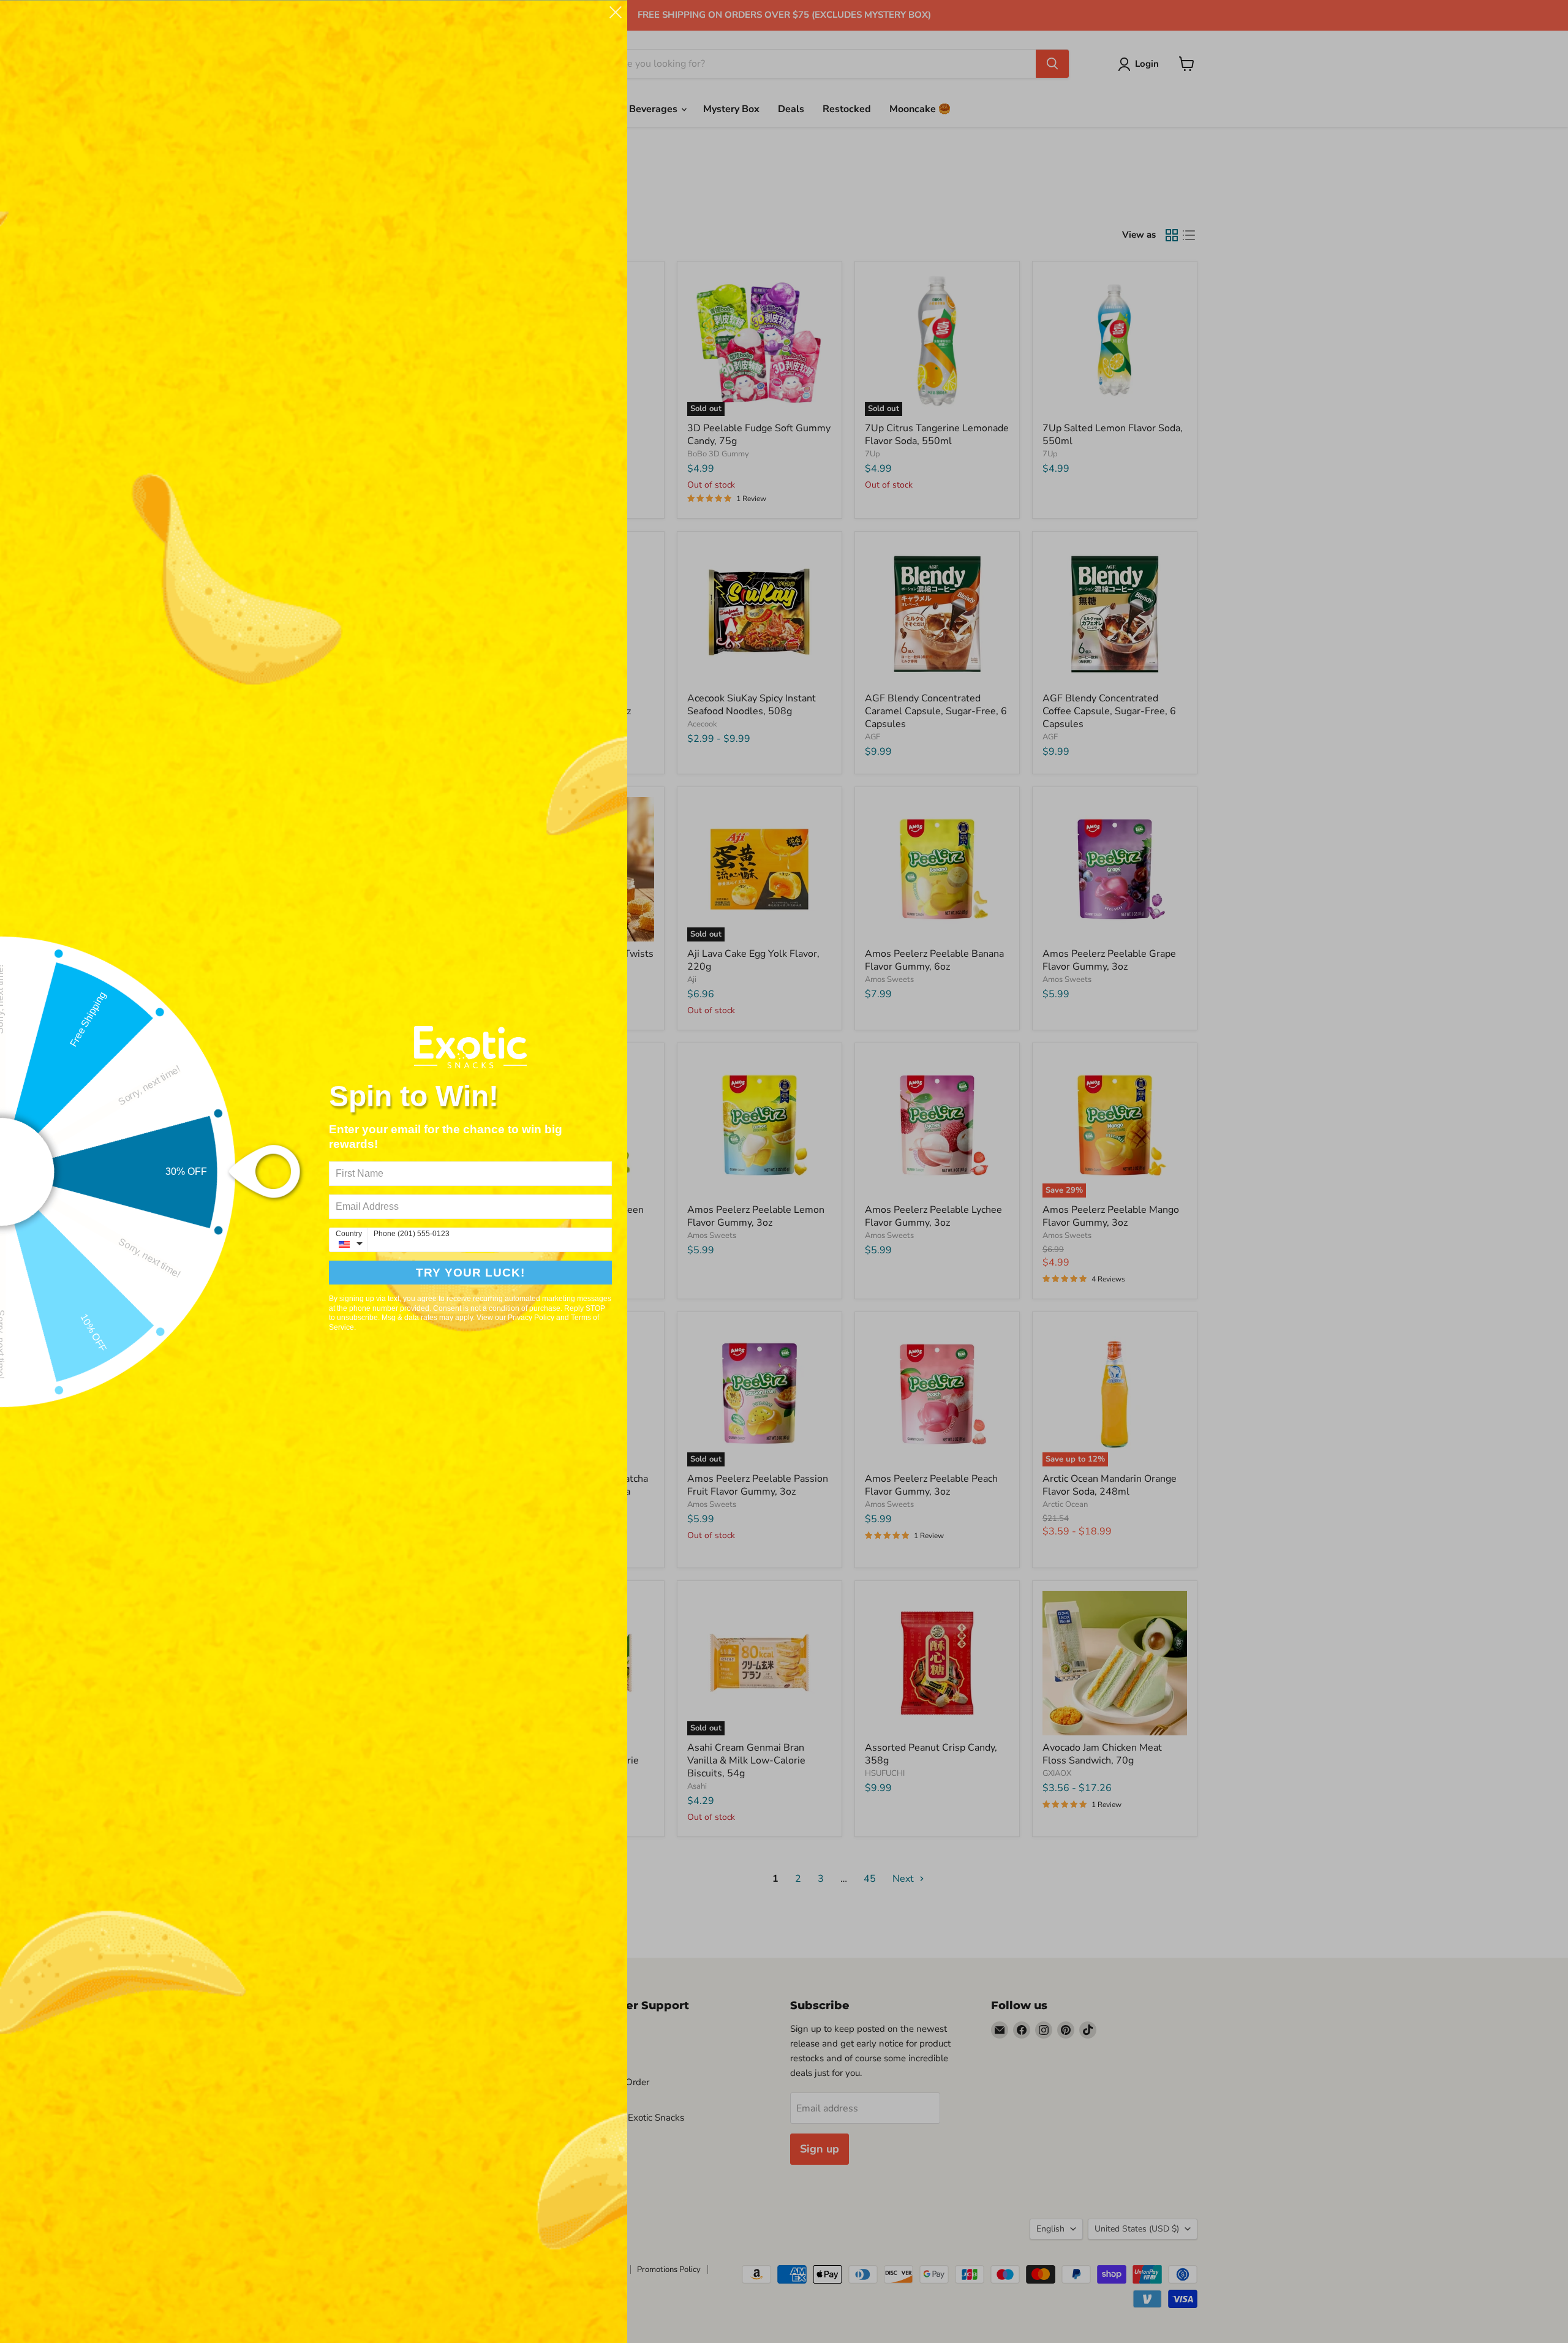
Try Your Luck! (470, 1273)
